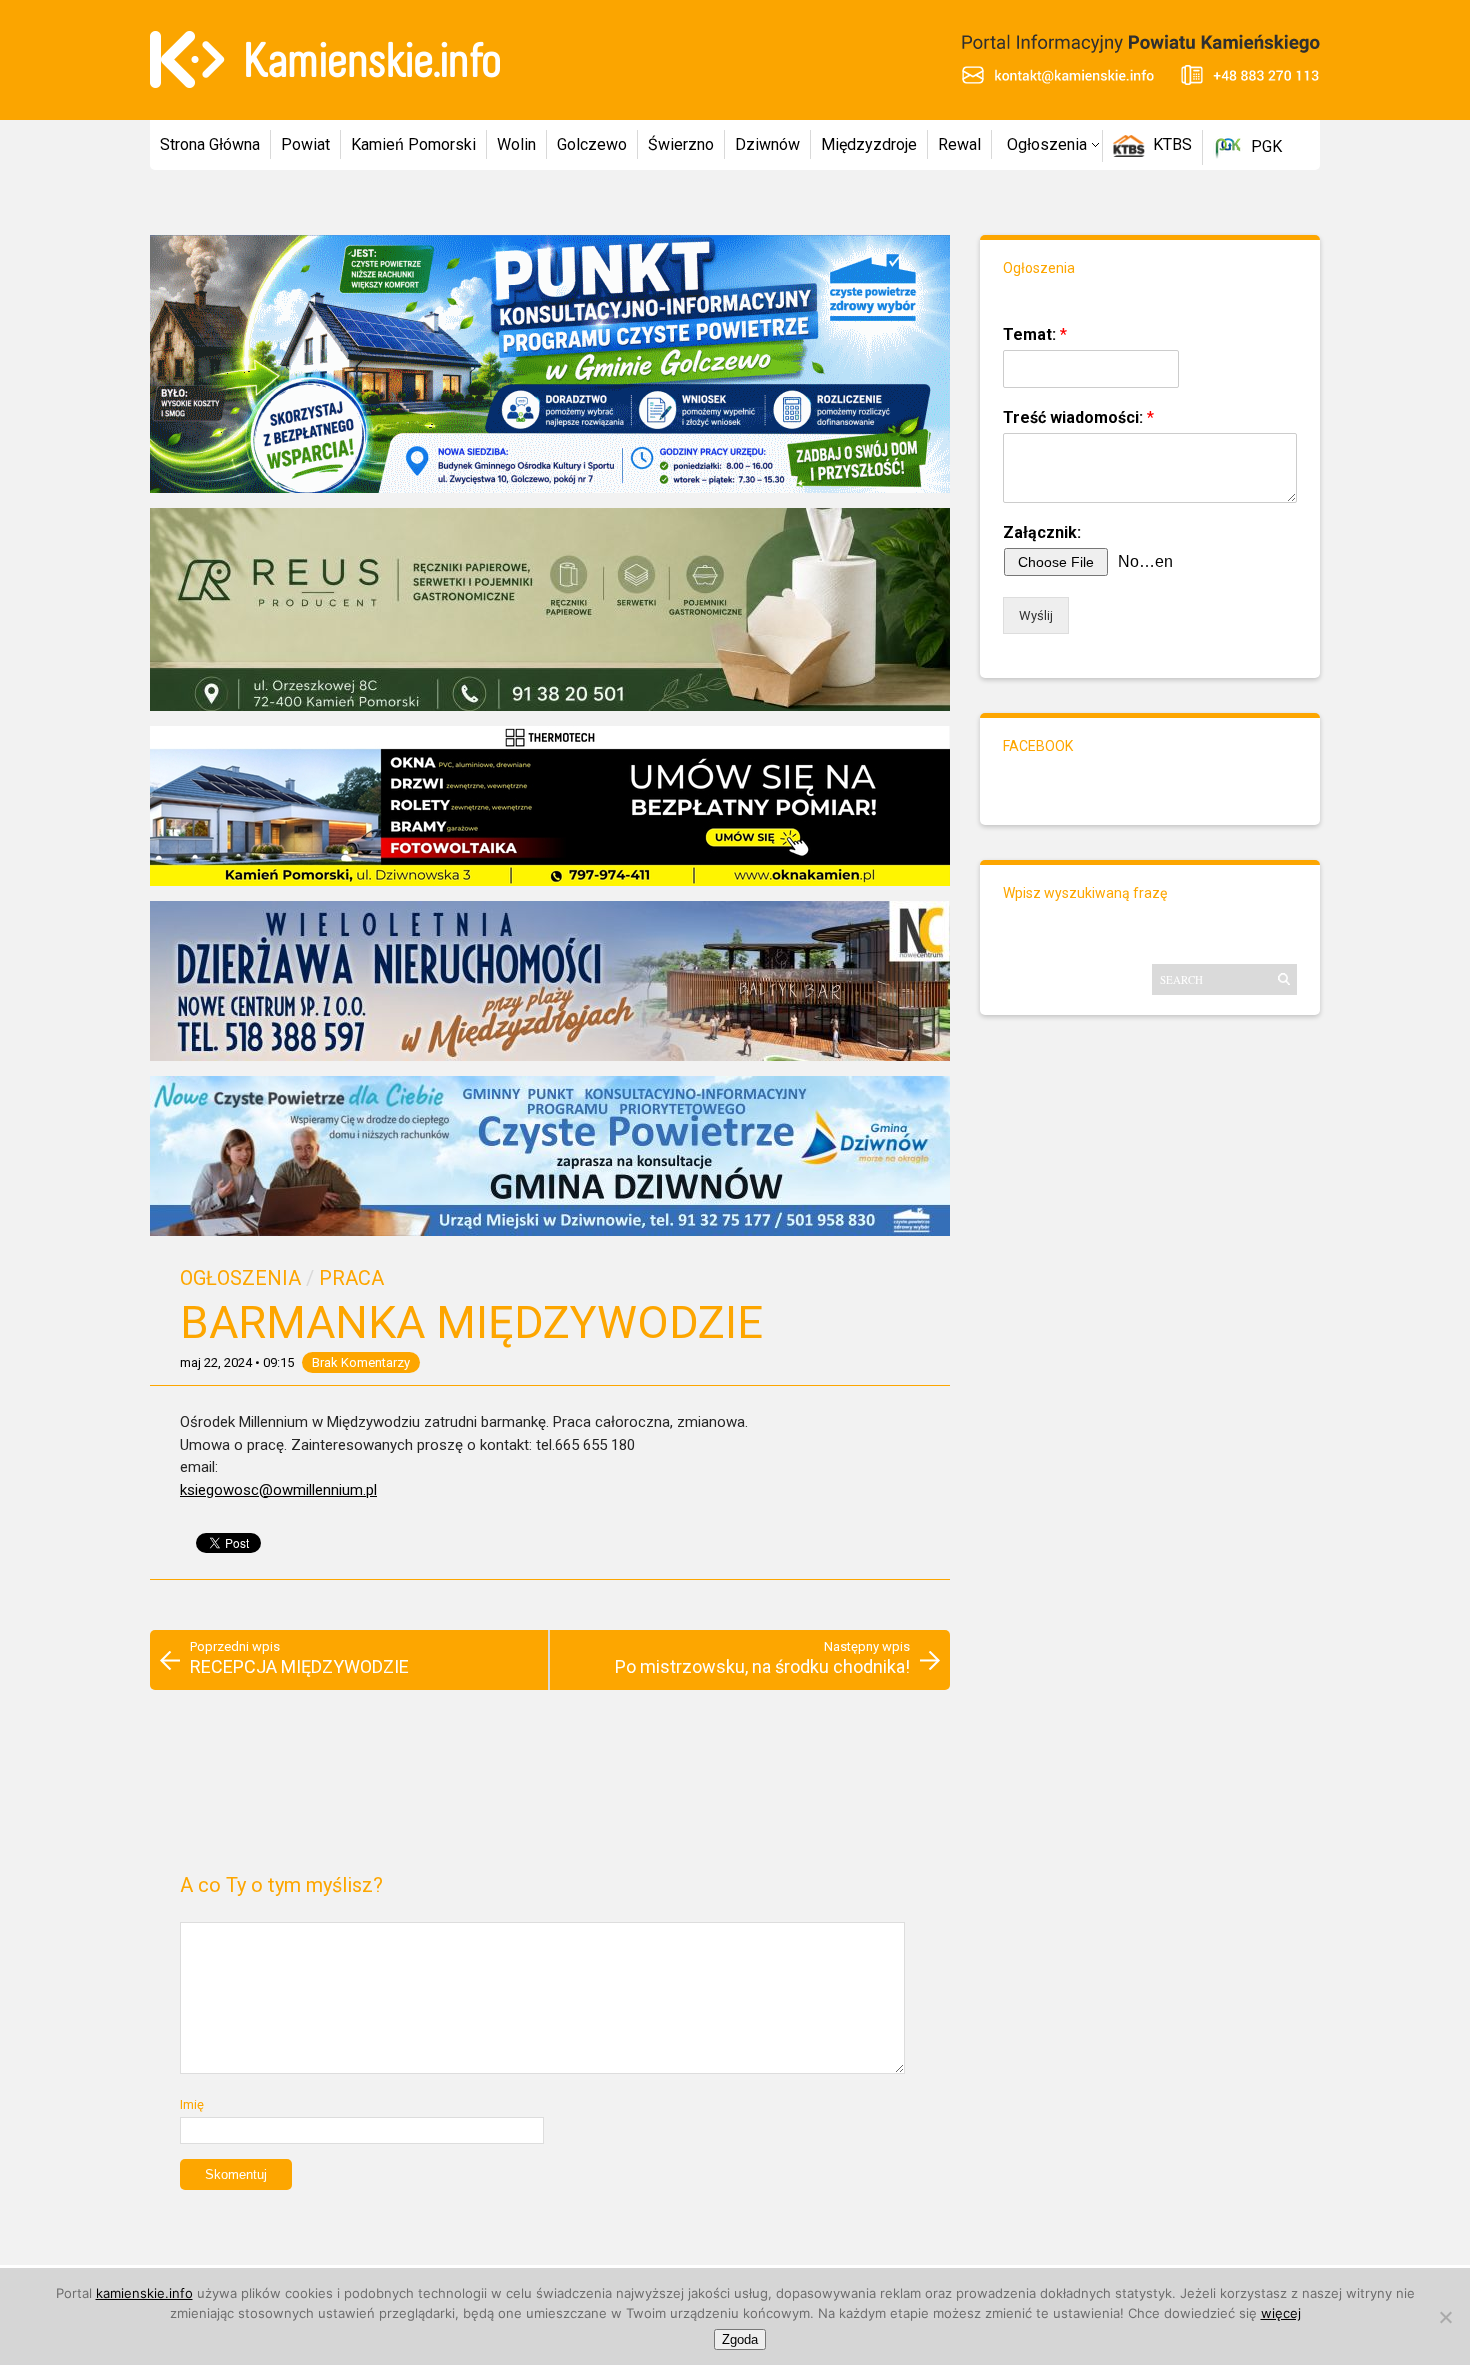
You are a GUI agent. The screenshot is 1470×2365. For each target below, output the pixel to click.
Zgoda (740, 2339)
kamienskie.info (144, 2293)
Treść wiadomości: (1078, 417)
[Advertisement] (549, 1790)
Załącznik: (1042, 532)
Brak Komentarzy (361, 1362)
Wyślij (1036, 615)
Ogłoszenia (1047, 144)
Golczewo (592, 144)
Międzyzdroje (869, 144)
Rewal (959, 144)
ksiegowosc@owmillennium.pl (278, 1490)
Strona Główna (210, 144)
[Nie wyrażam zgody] (1445, 2317)
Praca (351, 1278)
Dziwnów (767, 144)
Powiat (305, 144)
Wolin (516, 144)
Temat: (1035, 334)
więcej (1281, 2313)
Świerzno (681, 144)
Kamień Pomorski (413, 144)
